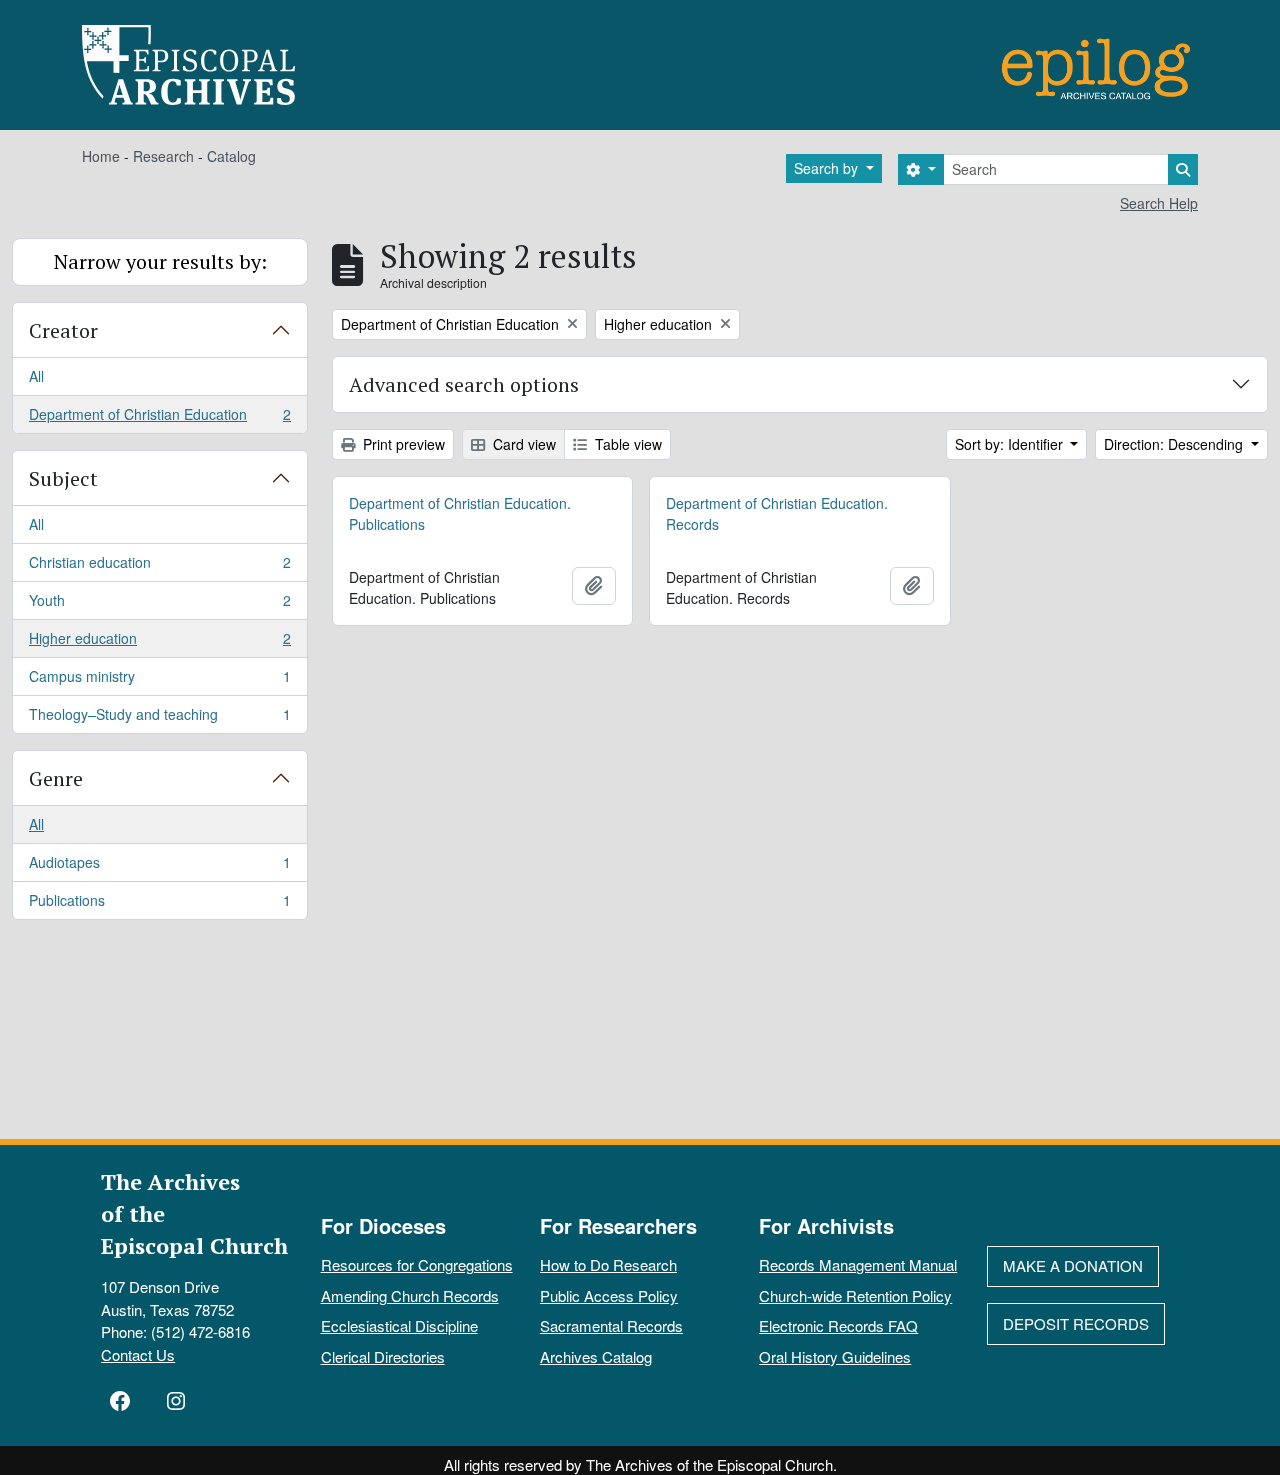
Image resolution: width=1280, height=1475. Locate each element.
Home (101, 156)
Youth (159, 605)
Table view (626, 444)
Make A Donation (1073, 1265)
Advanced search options (464, 384)
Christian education (159, 567)
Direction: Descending (1175, 444)
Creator (63, 330)
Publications (159, 904)
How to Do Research (608, 1264)
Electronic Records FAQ (838, 1325)
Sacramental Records (611, 1325)
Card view (522, 444)
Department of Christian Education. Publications (460, 513)
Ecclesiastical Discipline (399, 1325)
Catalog (231, 156)
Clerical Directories (383, 1356)
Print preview (402, 444)
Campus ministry (159, 681)
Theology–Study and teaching (159, 718)
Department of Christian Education (159, 418)
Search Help (1159, 203)
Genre (56, 778)
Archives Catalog (596, 1356)
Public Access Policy (609, 1295)
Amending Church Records (410, 1295)
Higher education (159, 643)
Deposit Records (1076, 1323)
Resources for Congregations (417, 1264)
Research (163, 156)
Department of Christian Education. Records (777, 513)
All (36, 376)
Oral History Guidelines (835, 1356)
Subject (63, 478)
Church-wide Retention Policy (855, 1295)
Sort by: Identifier (1011, 444)
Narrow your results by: (160, 261)
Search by (828, 168)
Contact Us (138, 1354)
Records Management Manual (858, 1264)
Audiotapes (159, 867)
